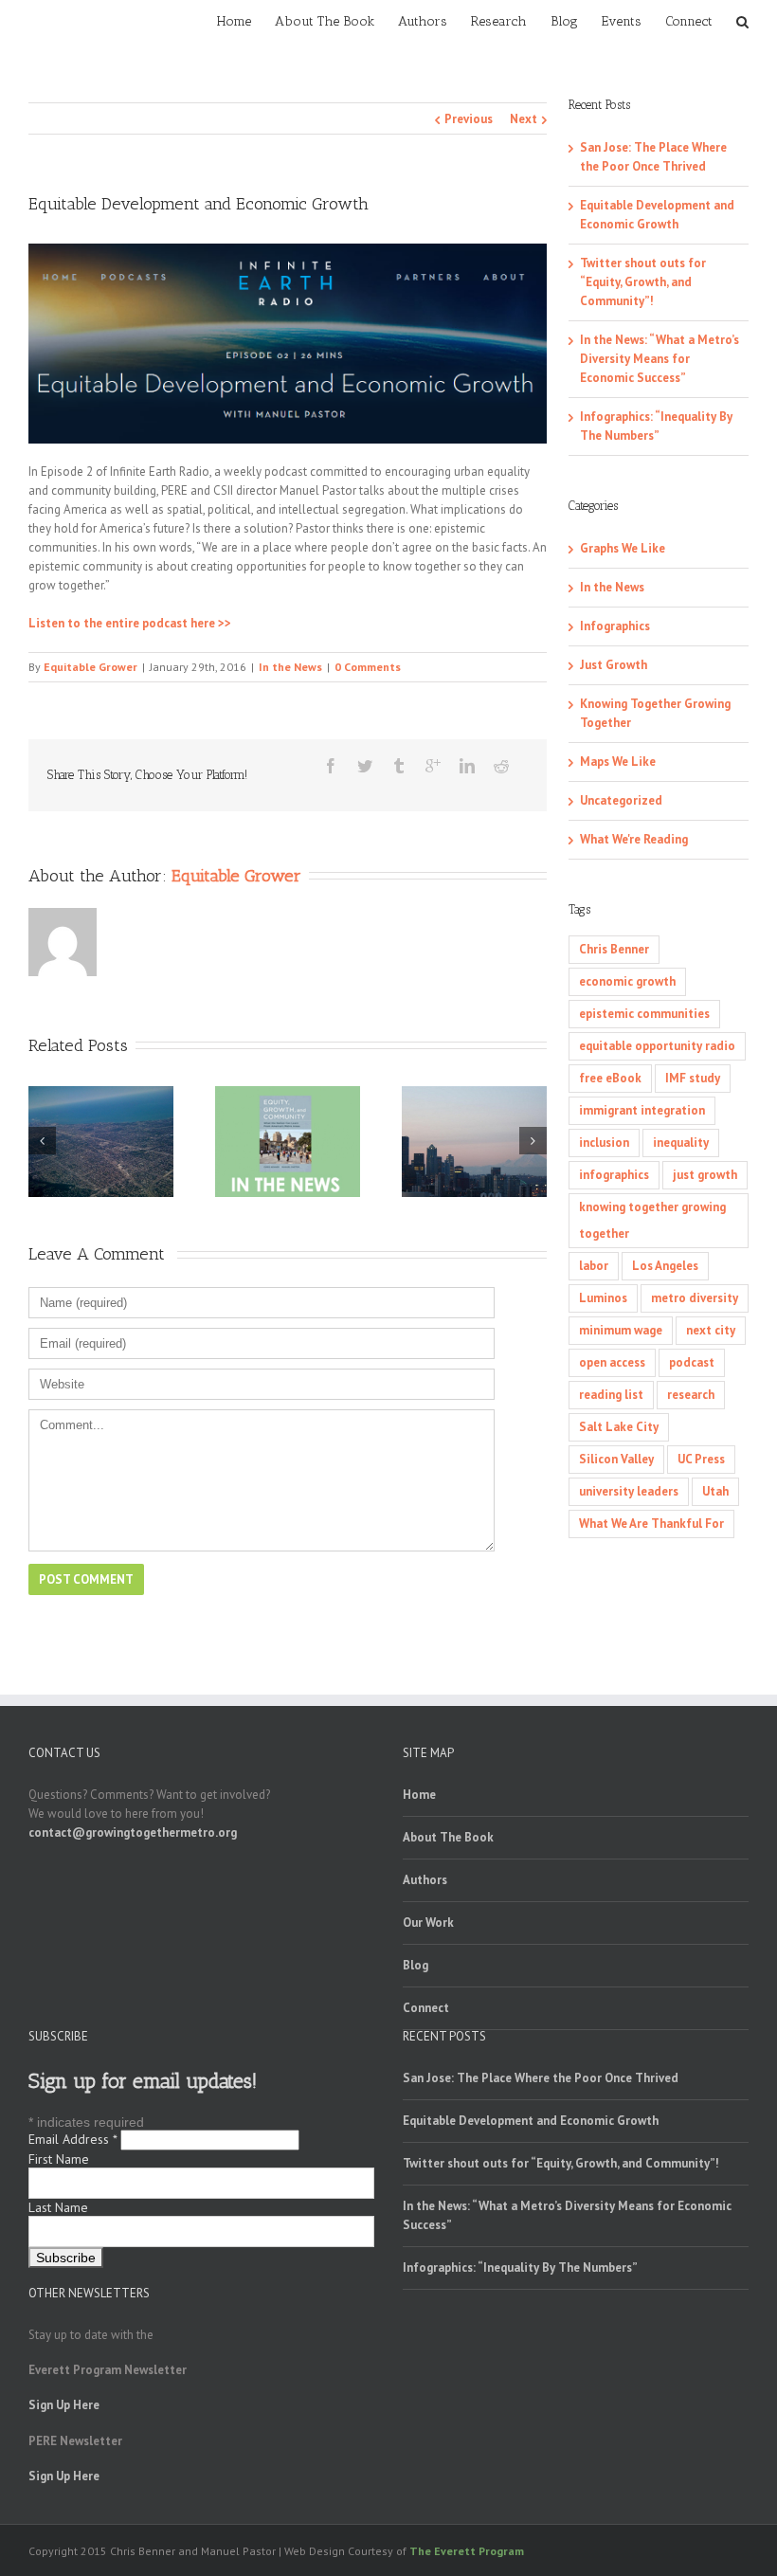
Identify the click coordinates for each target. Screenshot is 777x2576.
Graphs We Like (623, 548)
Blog (416, 1965)
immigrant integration (642, 1110)
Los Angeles (665, 1266)
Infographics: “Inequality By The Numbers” (520, 2268)
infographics (614, 1175)
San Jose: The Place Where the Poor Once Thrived (541, 2078)
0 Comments (368, 667)
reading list (611, 1395)
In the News (290, 667)
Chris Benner (614, 949)
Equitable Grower (90, 667)
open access (612, 1362)
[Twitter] (365, 766)
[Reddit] (501, 766)
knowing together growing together (652, 1220)
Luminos (603, 1298)
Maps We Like (618, 762)
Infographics (615, 626)
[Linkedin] (467, 766)
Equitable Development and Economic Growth (531, 2121)
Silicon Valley (616, 1459)
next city (711, 1330)
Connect (426, 2008)
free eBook (610, 1078)
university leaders (629, 1491)
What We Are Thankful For (651, 1524)
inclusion (604, 1143)
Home (419, 1795)
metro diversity (695, 1298)
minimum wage (621, 1330)
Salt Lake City (619, 1427)
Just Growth (614, 665)
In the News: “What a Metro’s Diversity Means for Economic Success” (660, 359)
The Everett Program (467, 2551)
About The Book (448, 1837)
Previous (469, 119)
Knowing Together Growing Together (655, 713)
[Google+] (433, 766)
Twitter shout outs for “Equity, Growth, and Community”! (643, 282)
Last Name (58, 2207)
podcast (692, 1362)
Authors (425, 1880)
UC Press (701, 1459)
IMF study (693, 1078)
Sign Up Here (64, 2405)
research (691, 1395)
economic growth (627, 981)
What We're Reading (634, 839)
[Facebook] (331, 766)
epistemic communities (644, 1014)
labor (594, 1266)
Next (524, 119)
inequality (681, 1143)
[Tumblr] (399, 766)
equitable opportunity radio (657, 1046)
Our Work (428, 1923)
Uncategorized (621, 800)
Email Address (72, 2139)
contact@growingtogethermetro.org (133, 1832)
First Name (59, 2159)
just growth (705, 1175)
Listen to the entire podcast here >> (130, 623)
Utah (715, 1491)
